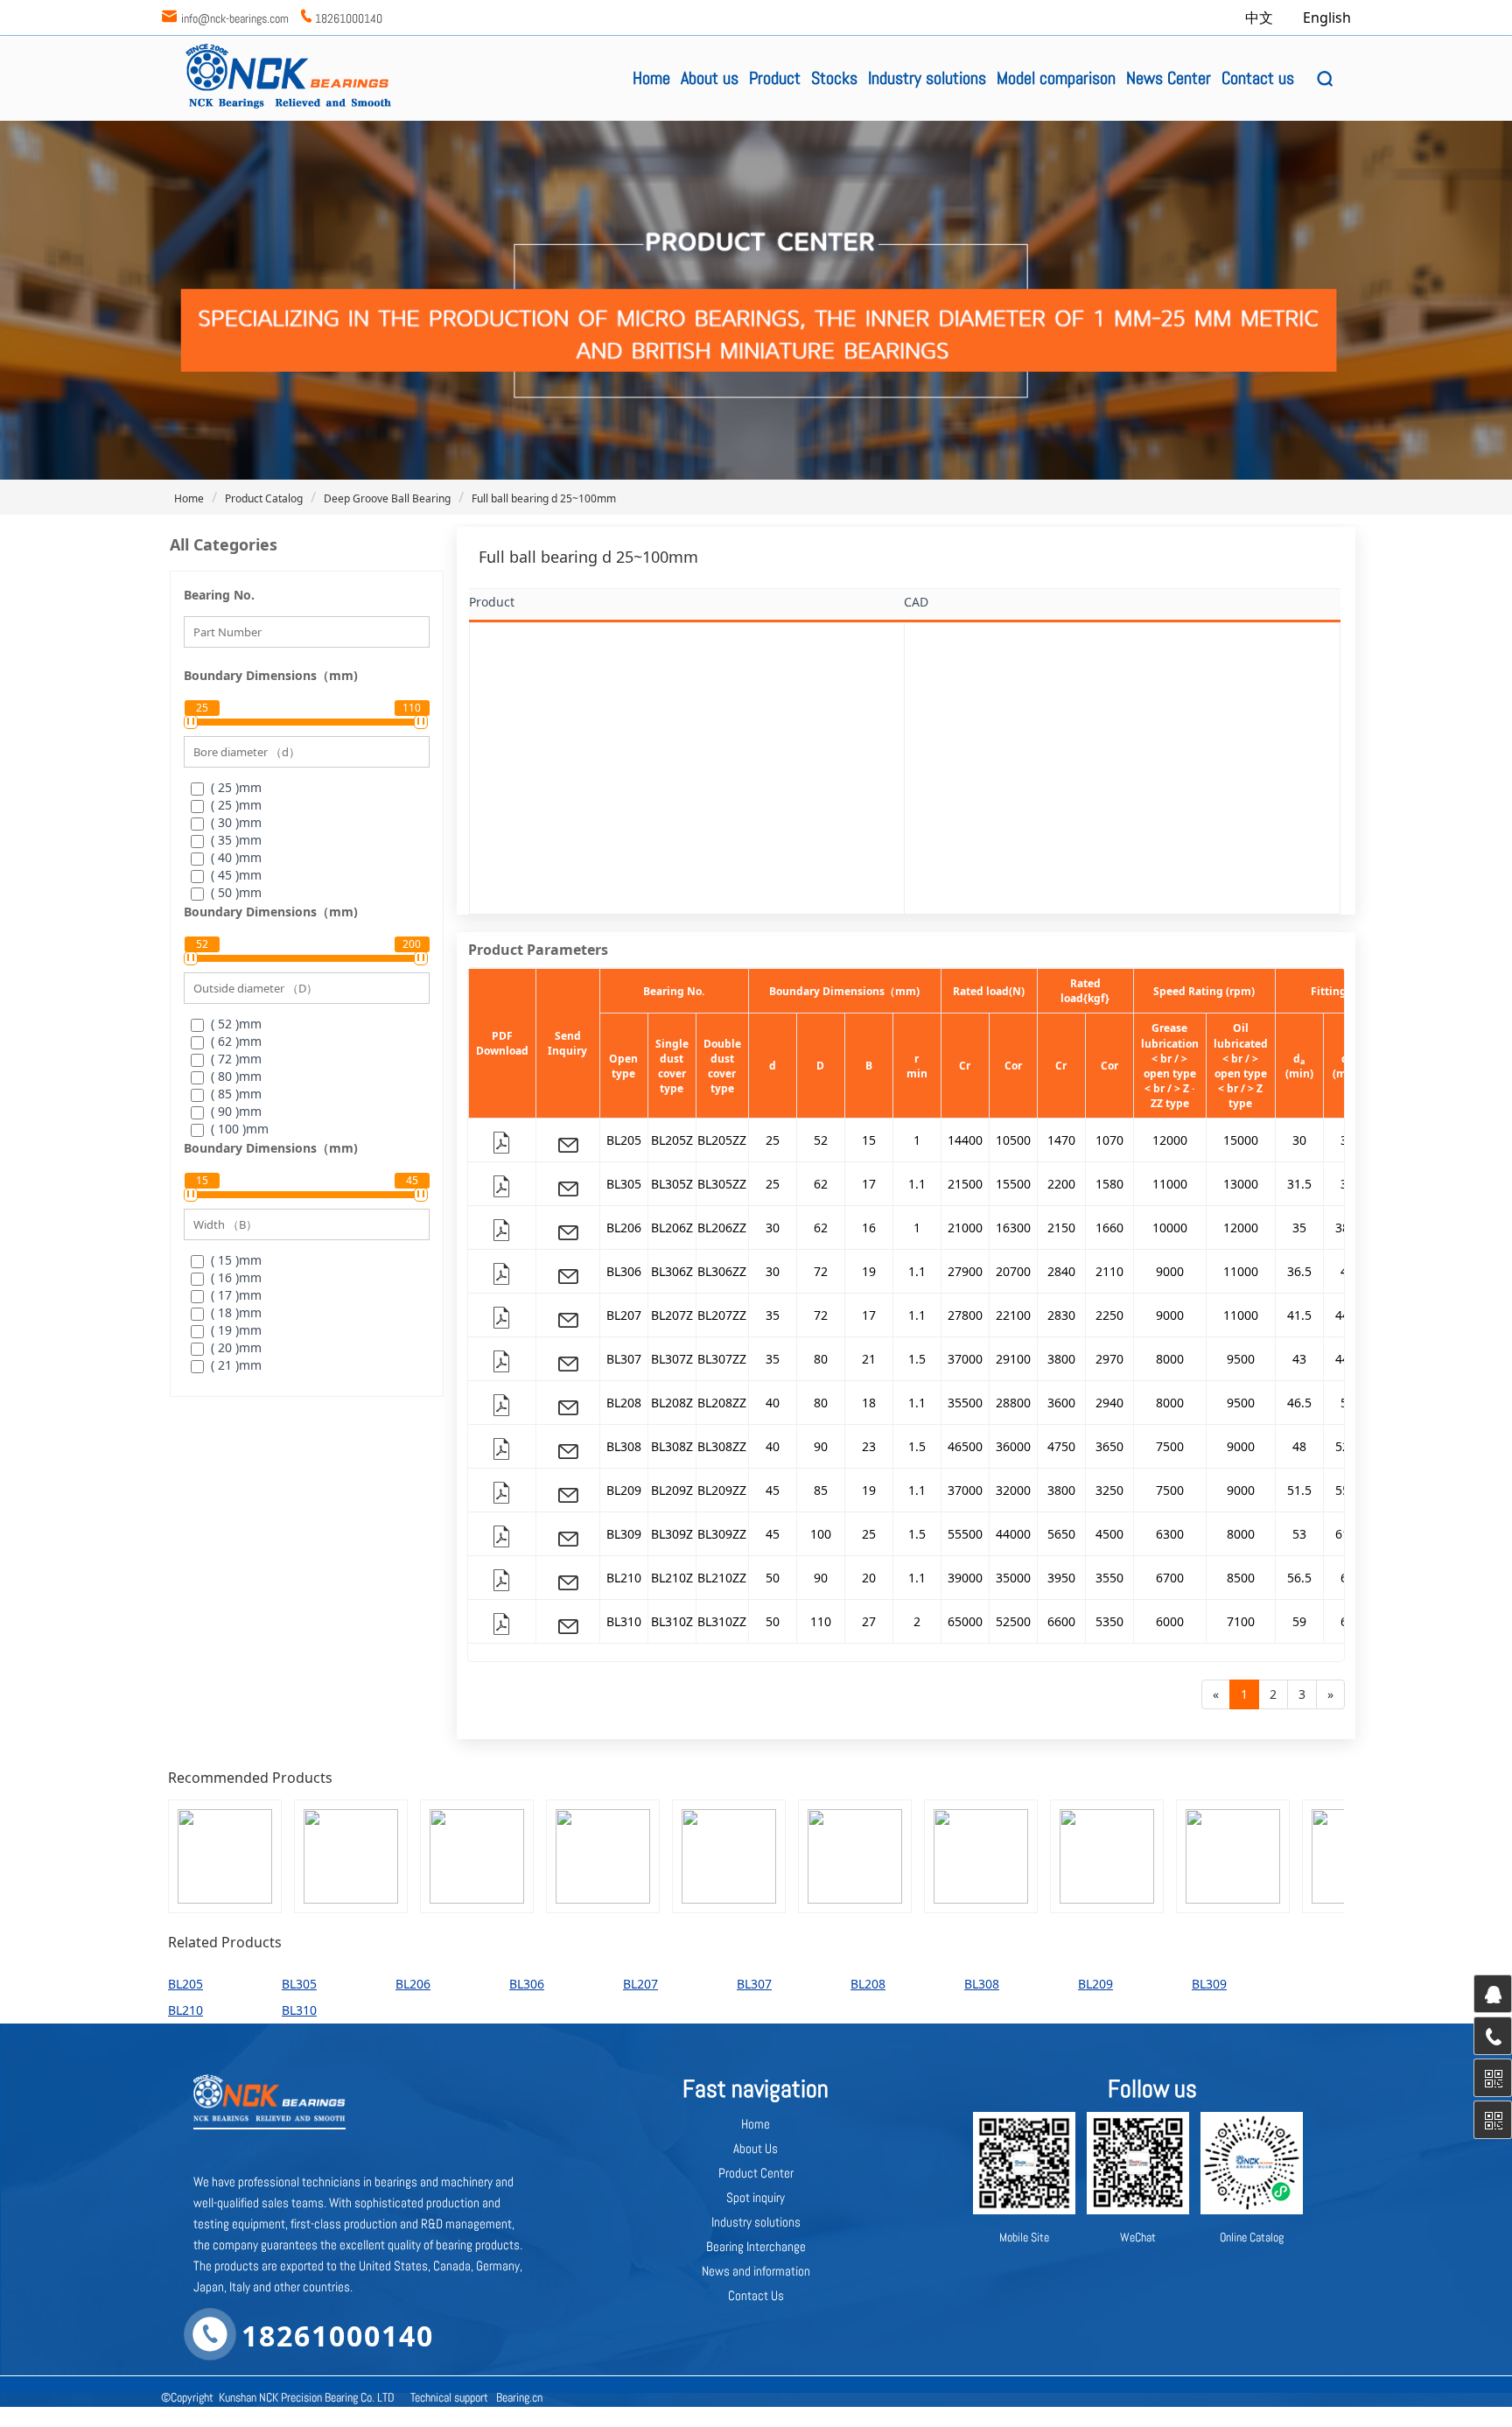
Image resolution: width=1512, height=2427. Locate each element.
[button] (1325, 79)
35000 (1013, 1578)
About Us (756, 2148)
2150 (1061, 1228)
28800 (1013, 1403)
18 (869, 1403)
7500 (1170, 1446)
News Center (1169, 78)
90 (821, 1446)
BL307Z (672, 1359)
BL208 (624, 1403)
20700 (1013, 1271)
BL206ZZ (722, 1228)
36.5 (1299, 1271)
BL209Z (672, 1490)
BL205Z (672, 1140)
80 (821, 1359)
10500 (1013, 1140)
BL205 (624, 1140)
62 (821, 1184)
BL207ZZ (722, 1315)
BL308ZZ (722, 1446)
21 (869, 1359)
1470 (1061, 1140)
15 (869, 1140)
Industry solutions (927, 78)
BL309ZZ (722, 1534)
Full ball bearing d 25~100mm (544, 498)
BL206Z (672, 1228)
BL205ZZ (722, 1140)
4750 (1061, 1446)
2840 (1061, 1271)
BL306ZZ (722, 1271)
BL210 (624, 1578)
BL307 (624, 1359)
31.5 (1299, 1184)
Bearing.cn (519, 2397)
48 (1299, 1446)
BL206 (624, 1228)
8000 (1170, 1359)
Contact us (1258, 78)
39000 (965, 1578)
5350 (1109, 1621)
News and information (756, 2271)
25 (773, 1140)
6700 (1170, 1578)
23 (869, 1446)
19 (869, 1271)
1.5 (917, 1359)
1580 (1109, 1184)
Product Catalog (264, 498)
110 (821, 1621)
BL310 (624, 1621)
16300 (1013, 1228)
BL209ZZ (722, 1490)
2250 (1109, 1315)
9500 (1241, 1359)
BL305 (624, 1184)
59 (1299, 1621)
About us (710, 78)
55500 (965, 1534)
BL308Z (672, 1446)
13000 (1241, 1184)
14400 (965, 1140)
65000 (965, 1621)
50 (773, 1578)
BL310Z (672, 1621)
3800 (1061, 1359)
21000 (965, 1228)
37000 (965, 1359)
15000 (1241, 1140)
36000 (1013, 1446)
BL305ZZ (722, 1184)
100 (821, 1534)
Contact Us (756, 2295)
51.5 (1299, 1490)
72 (821, 1271)
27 (869, 1621)
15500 (1013, 1184)
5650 (1061, 1534)
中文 (1261, 18)
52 (821, 1140)
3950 (1061, 1578)
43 (1299, 1359)
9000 (1170, 1271)
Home (651, 78)
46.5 (1299, 1403)
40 (773, 1403)
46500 (965, 1446)
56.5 (1299, 1578)
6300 (1170, 1534)
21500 (965, 1184)
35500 (965, 1403)
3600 (1061, 1403)
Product (775, 78)
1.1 (917, 1184)
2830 (1061, 1315)
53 (1299, 1534)
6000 (1170, 1621)
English (1327, 18)
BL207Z (672, 1315)
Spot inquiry (756, 2197)
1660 (1109, 1228)
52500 (1013, 1621)
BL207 (624, 1315)
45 (773, 1490)
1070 (1109, 1140)
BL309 (624, 1534)
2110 (1109, 1271)
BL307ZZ (722, 1359)
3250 (1109, 1490)
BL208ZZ (722, 1403)
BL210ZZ (722, 1578)
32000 (1013, 1490)
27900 (965, 1271)
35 (1299, 1228)
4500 (1109, 1534)
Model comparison (1056, 78)
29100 (1013, 1359)
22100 (1013, 1315)
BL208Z (672, 1403)
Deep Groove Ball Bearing (387, 498)
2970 (1109, 1359)
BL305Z (672, 1184)
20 (869, 1578)
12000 (1170, 1140)
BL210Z (672, 1578)
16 (869, 1228)
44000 (1013, 1534)
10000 (1170, 1228)
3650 (1109, 1446)
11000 (1170, 1184)
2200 (1061, 1184)
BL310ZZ (722, 1621)
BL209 (624, 1490)
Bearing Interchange (756, 2246)
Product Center (756, 2173)
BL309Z (672, 1534)
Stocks (834, 78)
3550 (1109, 1578)
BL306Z (672, 1271)
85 (821, 1490)
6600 (1061, 1621)
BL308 (624, 1446)
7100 (1241, 1621)
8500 (1241, 1578)
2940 (1109, 1403)
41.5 (1299, 1315)
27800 (965, 1315)
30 (1299, 1140)
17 (869, 1184)
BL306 (624, 1271)
